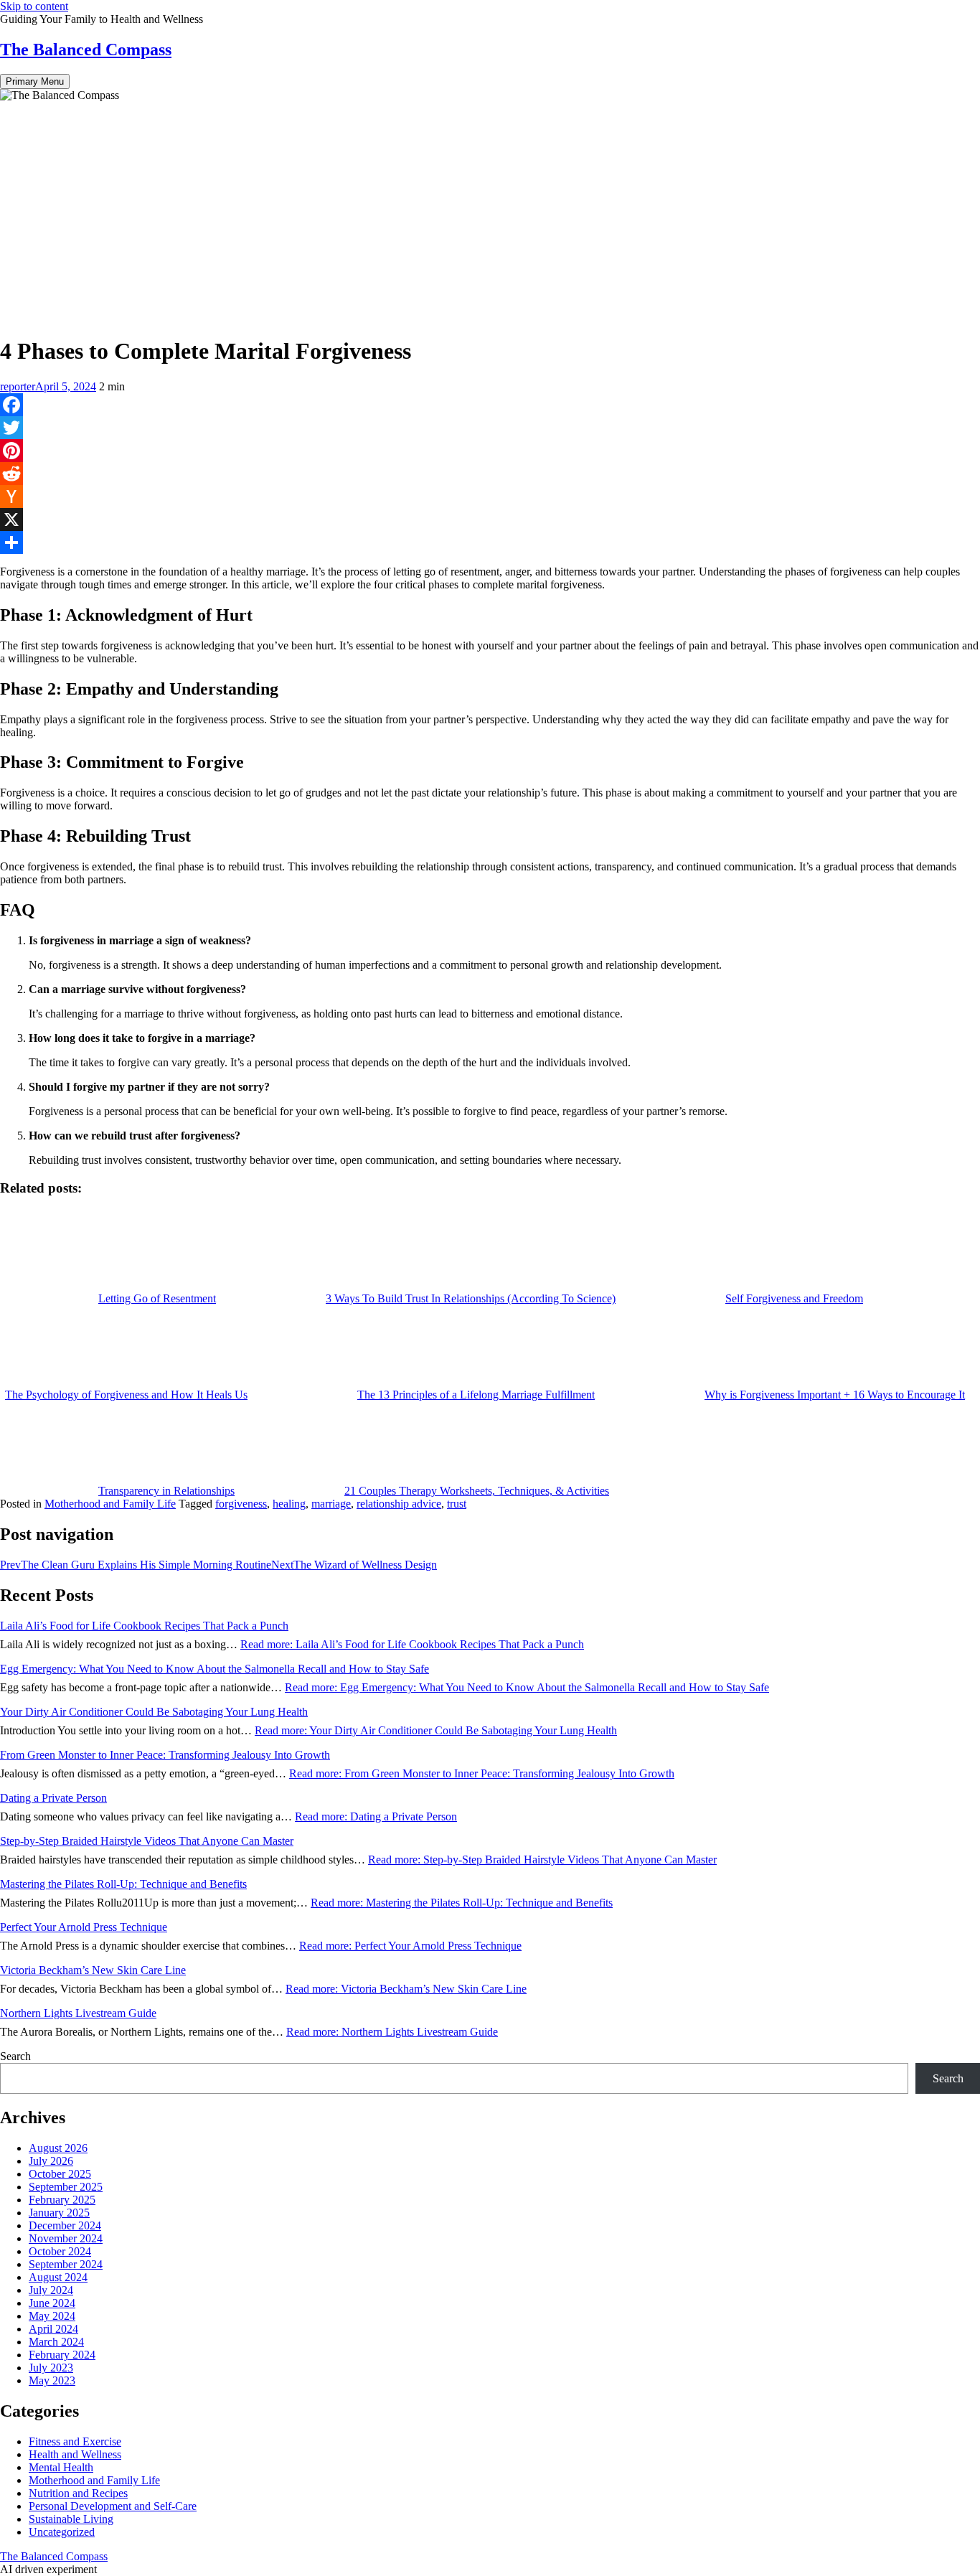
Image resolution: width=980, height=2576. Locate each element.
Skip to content (34, 6)
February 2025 (62, 2200)
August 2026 (58, 2148)
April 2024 (53, 2329)
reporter (18, 386)
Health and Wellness (75, 2454)
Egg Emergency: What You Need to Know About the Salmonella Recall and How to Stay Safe (215, 1669)
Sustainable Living (71, 2519)
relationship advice (399, 1504)
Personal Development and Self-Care (113, 2506)
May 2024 (52, 2316)
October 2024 (60, 2251)
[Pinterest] (490, 451)
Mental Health (61, 2467)
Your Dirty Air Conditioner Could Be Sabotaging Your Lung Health (154, 1712)
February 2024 (62, 2355)
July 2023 (51, 2368)
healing (289, 1504)
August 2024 (58, 2277)
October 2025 (60, 2174)
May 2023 (52, 2380)
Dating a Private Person (53, 1798)
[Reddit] (490, 474)
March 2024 (56, 2342)
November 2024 (66, 2238)
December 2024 (65, 2225)
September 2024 (66, 2264)
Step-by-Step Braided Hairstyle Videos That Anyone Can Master (147, 1841)
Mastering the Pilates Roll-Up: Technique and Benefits (123, 1884)
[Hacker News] (490, 497)
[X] (490, 520)
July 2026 (51, 2161)
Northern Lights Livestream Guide (78, 2013)
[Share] (490, 542)
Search (15, 2056)
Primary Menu (35, 81)
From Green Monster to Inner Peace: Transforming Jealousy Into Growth (165, 1755)
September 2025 (66, 2187)
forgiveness (241, 1504)
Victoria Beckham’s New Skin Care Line (93, 1970)
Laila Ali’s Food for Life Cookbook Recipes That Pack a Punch (144, 1626)
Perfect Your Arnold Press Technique (84, 1927)
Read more (412, 1644)
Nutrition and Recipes (78, 2493)
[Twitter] (490, 428)
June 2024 (52, 2303)
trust (457, 1504)
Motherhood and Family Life (110, 1504)
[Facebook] (490, 405)
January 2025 (59, 2213)
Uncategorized (62, 2532)
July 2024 (51, 2290)
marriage (331, 1504)
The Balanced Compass (86, 50)
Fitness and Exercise (75, 2441)
